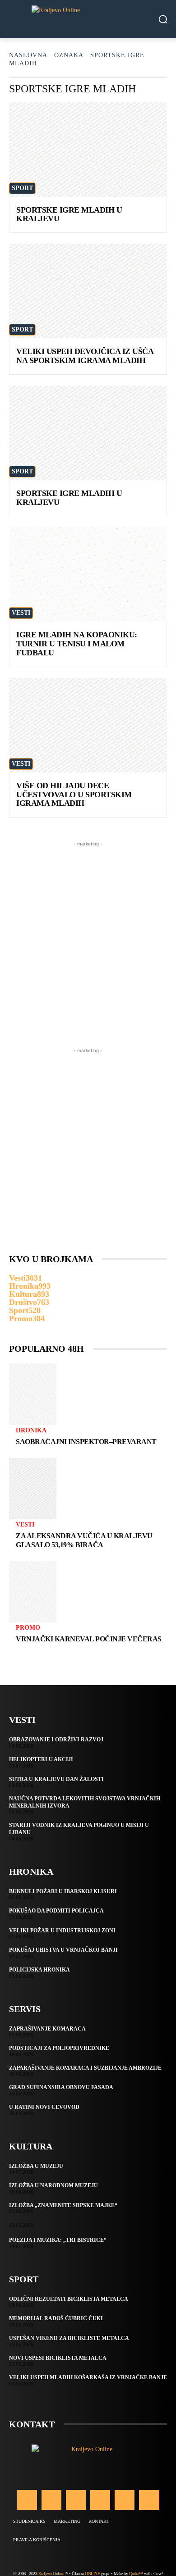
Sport (22, 188)
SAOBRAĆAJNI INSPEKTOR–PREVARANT (86, 1442)
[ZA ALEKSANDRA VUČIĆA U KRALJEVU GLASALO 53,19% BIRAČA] (33, 1489)
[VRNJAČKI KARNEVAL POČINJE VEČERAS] (33, 1592)
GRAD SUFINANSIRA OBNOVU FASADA (61, 2087)
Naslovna (28, 55)
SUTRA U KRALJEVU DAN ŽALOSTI (56, 1779)
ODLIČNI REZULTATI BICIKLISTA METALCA (69, 2299)
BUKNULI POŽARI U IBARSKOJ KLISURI (63, 1891)
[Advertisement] (88, 936)
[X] (125, 2500)
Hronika (31, 1431)
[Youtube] (149, 2500)
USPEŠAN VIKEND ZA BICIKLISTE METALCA (69, 2338)
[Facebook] (27, 2500)
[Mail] (100, 2500)
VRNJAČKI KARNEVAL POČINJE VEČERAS (89, 1639)
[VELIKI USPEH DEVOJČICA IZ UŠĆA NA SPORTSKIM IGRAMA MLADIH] (88, 291)
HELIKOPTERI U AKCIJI (41, 1759)
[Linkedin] (76, 2500)
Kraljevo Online (51, 2574)
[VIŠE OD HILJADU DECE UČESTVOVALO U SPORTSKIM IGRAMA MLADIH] (88, 725)
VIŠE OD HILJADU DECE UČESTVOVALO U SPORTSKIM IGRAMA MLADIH (74, 795)
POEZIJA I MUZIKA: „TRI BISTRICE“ (58, 2240)
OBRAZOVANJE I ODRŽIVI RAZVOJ (56, 1740)
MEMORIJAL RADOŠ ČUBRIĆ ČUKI (56, 2318)
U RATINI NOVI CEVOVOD (44, 2107)
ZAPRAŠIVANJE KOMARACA (47, 2029)
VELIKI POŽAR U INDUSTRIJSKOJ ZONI (62, 1931)
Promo (28, 1628)
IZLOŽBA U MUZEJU (36, 2166)
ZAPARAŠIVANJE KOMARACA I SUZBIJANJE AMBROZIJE (85, 2068)
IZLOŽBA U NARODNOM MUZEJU (53, 2185)
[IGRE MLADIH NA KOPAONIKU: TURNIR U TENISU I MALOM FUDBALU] (88, 574)
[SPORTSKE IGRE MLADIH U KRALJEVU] (88, 150)
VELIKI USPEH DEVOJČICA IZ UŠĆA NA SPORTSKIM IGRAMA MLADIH (85, 356)
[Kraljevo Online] (88, 19)
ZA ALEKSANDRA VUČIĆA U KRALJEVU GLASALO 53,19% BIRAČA (84, 1540)
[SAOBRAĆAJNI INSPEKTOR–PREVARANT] (33, 1394)
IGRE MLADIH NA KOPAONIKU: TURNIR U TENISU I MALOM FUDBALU (77, 644)
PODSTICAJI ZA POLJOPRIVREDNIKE (59, 2048)
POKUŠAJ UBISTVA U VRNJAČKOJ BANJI (63, 1950)
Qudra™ (136, 2574)
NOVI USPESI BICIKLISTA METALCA (58, 2358)
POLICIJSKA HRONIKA (39, 1970)
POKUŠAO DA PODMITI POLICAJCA (56, 1911)
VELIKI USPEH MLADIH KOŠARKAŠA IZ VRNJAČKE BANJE (88, 2377)
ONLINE (92, 2574)
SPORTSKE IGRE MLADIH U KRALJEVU (69, 214)
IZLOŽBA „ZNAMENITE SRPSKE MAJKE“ (63, 2205)
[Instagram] (51, 2500)
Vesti (21, 613)
